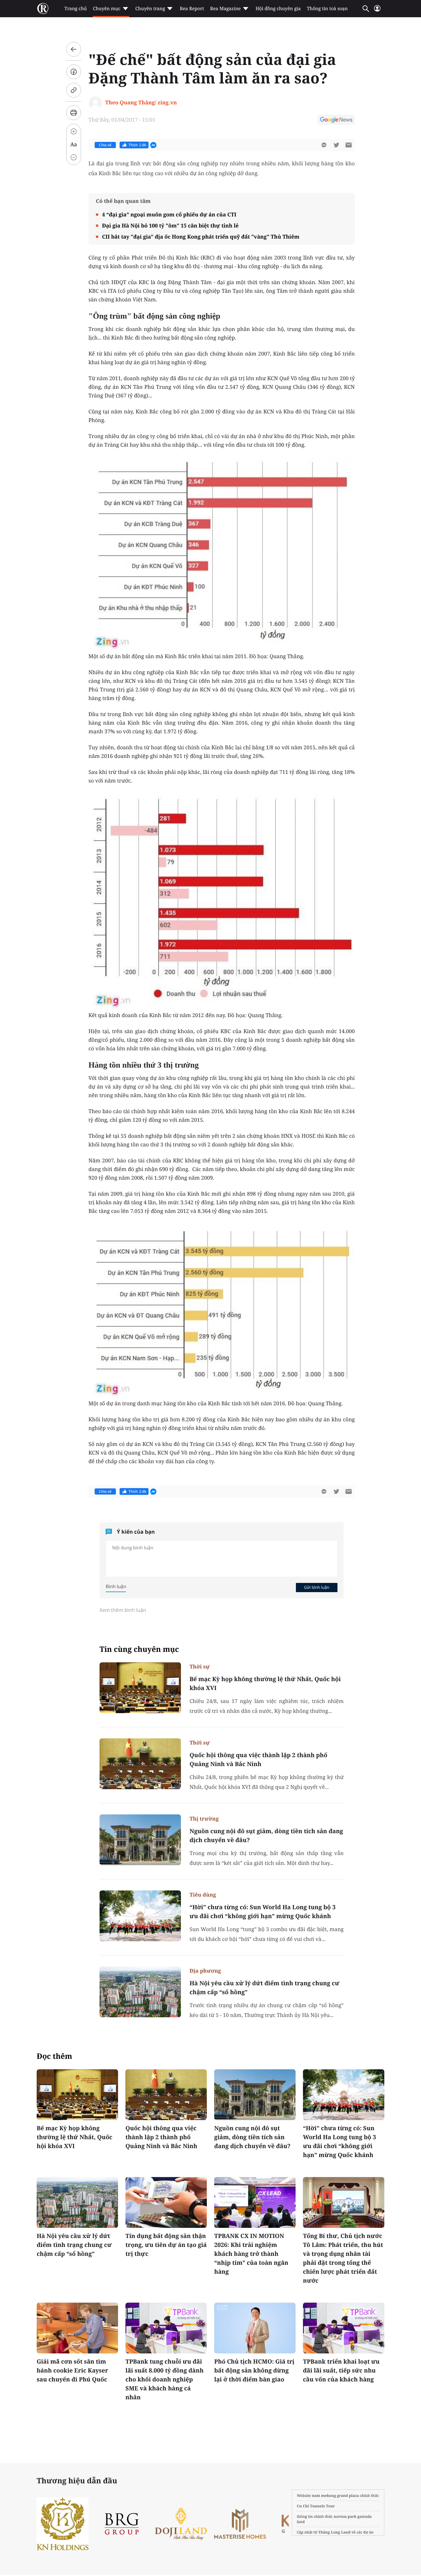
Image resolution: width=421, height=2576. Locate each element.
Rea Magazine (225, 9)
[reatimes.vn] (43, 9)
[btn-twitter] (336, 145)
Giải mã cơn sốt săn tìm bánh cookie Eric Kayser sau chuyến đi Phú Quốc (72, 2370)
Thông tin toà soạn (327, 9)
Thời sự (200, 1666)
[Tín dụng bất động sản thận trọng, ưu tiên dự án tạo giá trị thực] (166, 2202)
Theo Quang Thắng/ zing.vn (141, 102)
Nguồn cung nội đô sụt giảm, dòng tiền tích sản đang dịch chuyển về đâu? (266, 1835)
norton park (345, 2516)
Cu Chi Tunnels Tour (316, 2506)
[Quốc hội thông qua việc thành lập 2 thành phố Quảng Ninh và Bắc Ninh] (140, 1764)
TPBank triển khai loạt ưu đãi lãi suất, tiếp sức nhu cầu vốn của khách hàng (341, 2370)
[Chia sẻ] (74, 72)
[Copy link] (74, 90)
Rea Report (192, 9)
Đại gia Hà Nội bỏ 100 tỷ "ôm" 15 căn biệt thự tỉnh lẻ (170, 225)
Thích (137, 145)
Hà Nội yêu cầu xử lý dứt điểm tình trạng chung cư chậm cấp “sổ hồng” (264, 1988)
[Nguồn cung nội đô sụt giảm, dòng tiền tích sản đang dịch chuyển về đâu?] (140, 1840)
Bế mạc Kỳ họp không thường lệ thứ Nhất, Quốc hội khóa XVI (265, 1683)
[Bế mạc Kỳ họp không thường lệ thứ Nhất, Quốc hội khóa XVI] (140, 1688)
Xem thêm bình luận (123, 1610)
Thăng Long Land (335, 2532)
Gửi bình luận (317, 1587)
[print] (74, 113)
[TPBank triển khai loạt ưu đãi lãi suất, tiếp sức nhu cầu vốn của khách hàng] (344, 2328)
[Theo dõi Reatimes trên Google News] (336, 121)
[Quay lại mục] (74, 49)
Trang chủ (76, 9)
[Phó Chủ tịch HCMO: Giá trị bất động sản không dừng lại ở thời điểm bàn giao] (255, 2328)
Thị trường (204, 1819)
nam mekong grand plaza (335, 2495)
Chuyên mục (106, 9)
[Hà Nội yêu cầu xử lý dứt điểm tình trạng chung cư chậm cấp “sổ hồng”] (140, 1992)
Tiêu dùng (203, 1895)
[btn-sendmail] (349, 145)
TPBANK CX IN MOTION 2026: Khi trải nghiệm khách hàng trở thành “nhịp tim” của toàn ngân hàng (251, 2254)
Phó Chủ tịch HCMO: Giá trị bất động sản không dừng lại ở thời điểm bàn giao (254, 2370)
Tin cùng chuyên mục (139, 1649)
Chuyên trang (150, 9)
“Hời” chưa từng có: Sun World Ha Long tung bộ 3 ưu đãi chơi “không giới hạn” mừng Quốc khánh (263, 1912)
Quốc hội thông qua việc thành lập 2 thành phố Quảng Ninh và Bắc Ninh (258, 1759)
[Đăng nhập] (377, 11)
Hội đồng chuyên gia (278, 9)
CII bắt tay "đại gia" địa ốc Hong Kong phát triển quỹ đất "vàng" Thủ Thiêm (201, 237)
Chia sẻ (105, 145)
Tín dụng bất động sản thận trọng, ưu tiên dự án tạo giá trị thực (166, 2245)
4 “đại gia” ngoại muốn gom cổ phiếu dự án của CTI (169, 214)
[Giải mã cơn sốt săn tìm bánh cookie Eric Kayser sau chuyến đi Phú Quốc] (77, 2328)
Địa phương (205, 1971)
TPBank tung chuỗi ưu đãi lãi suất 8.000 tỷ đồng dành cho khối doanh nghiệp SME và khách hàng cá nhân (165, 2379)
